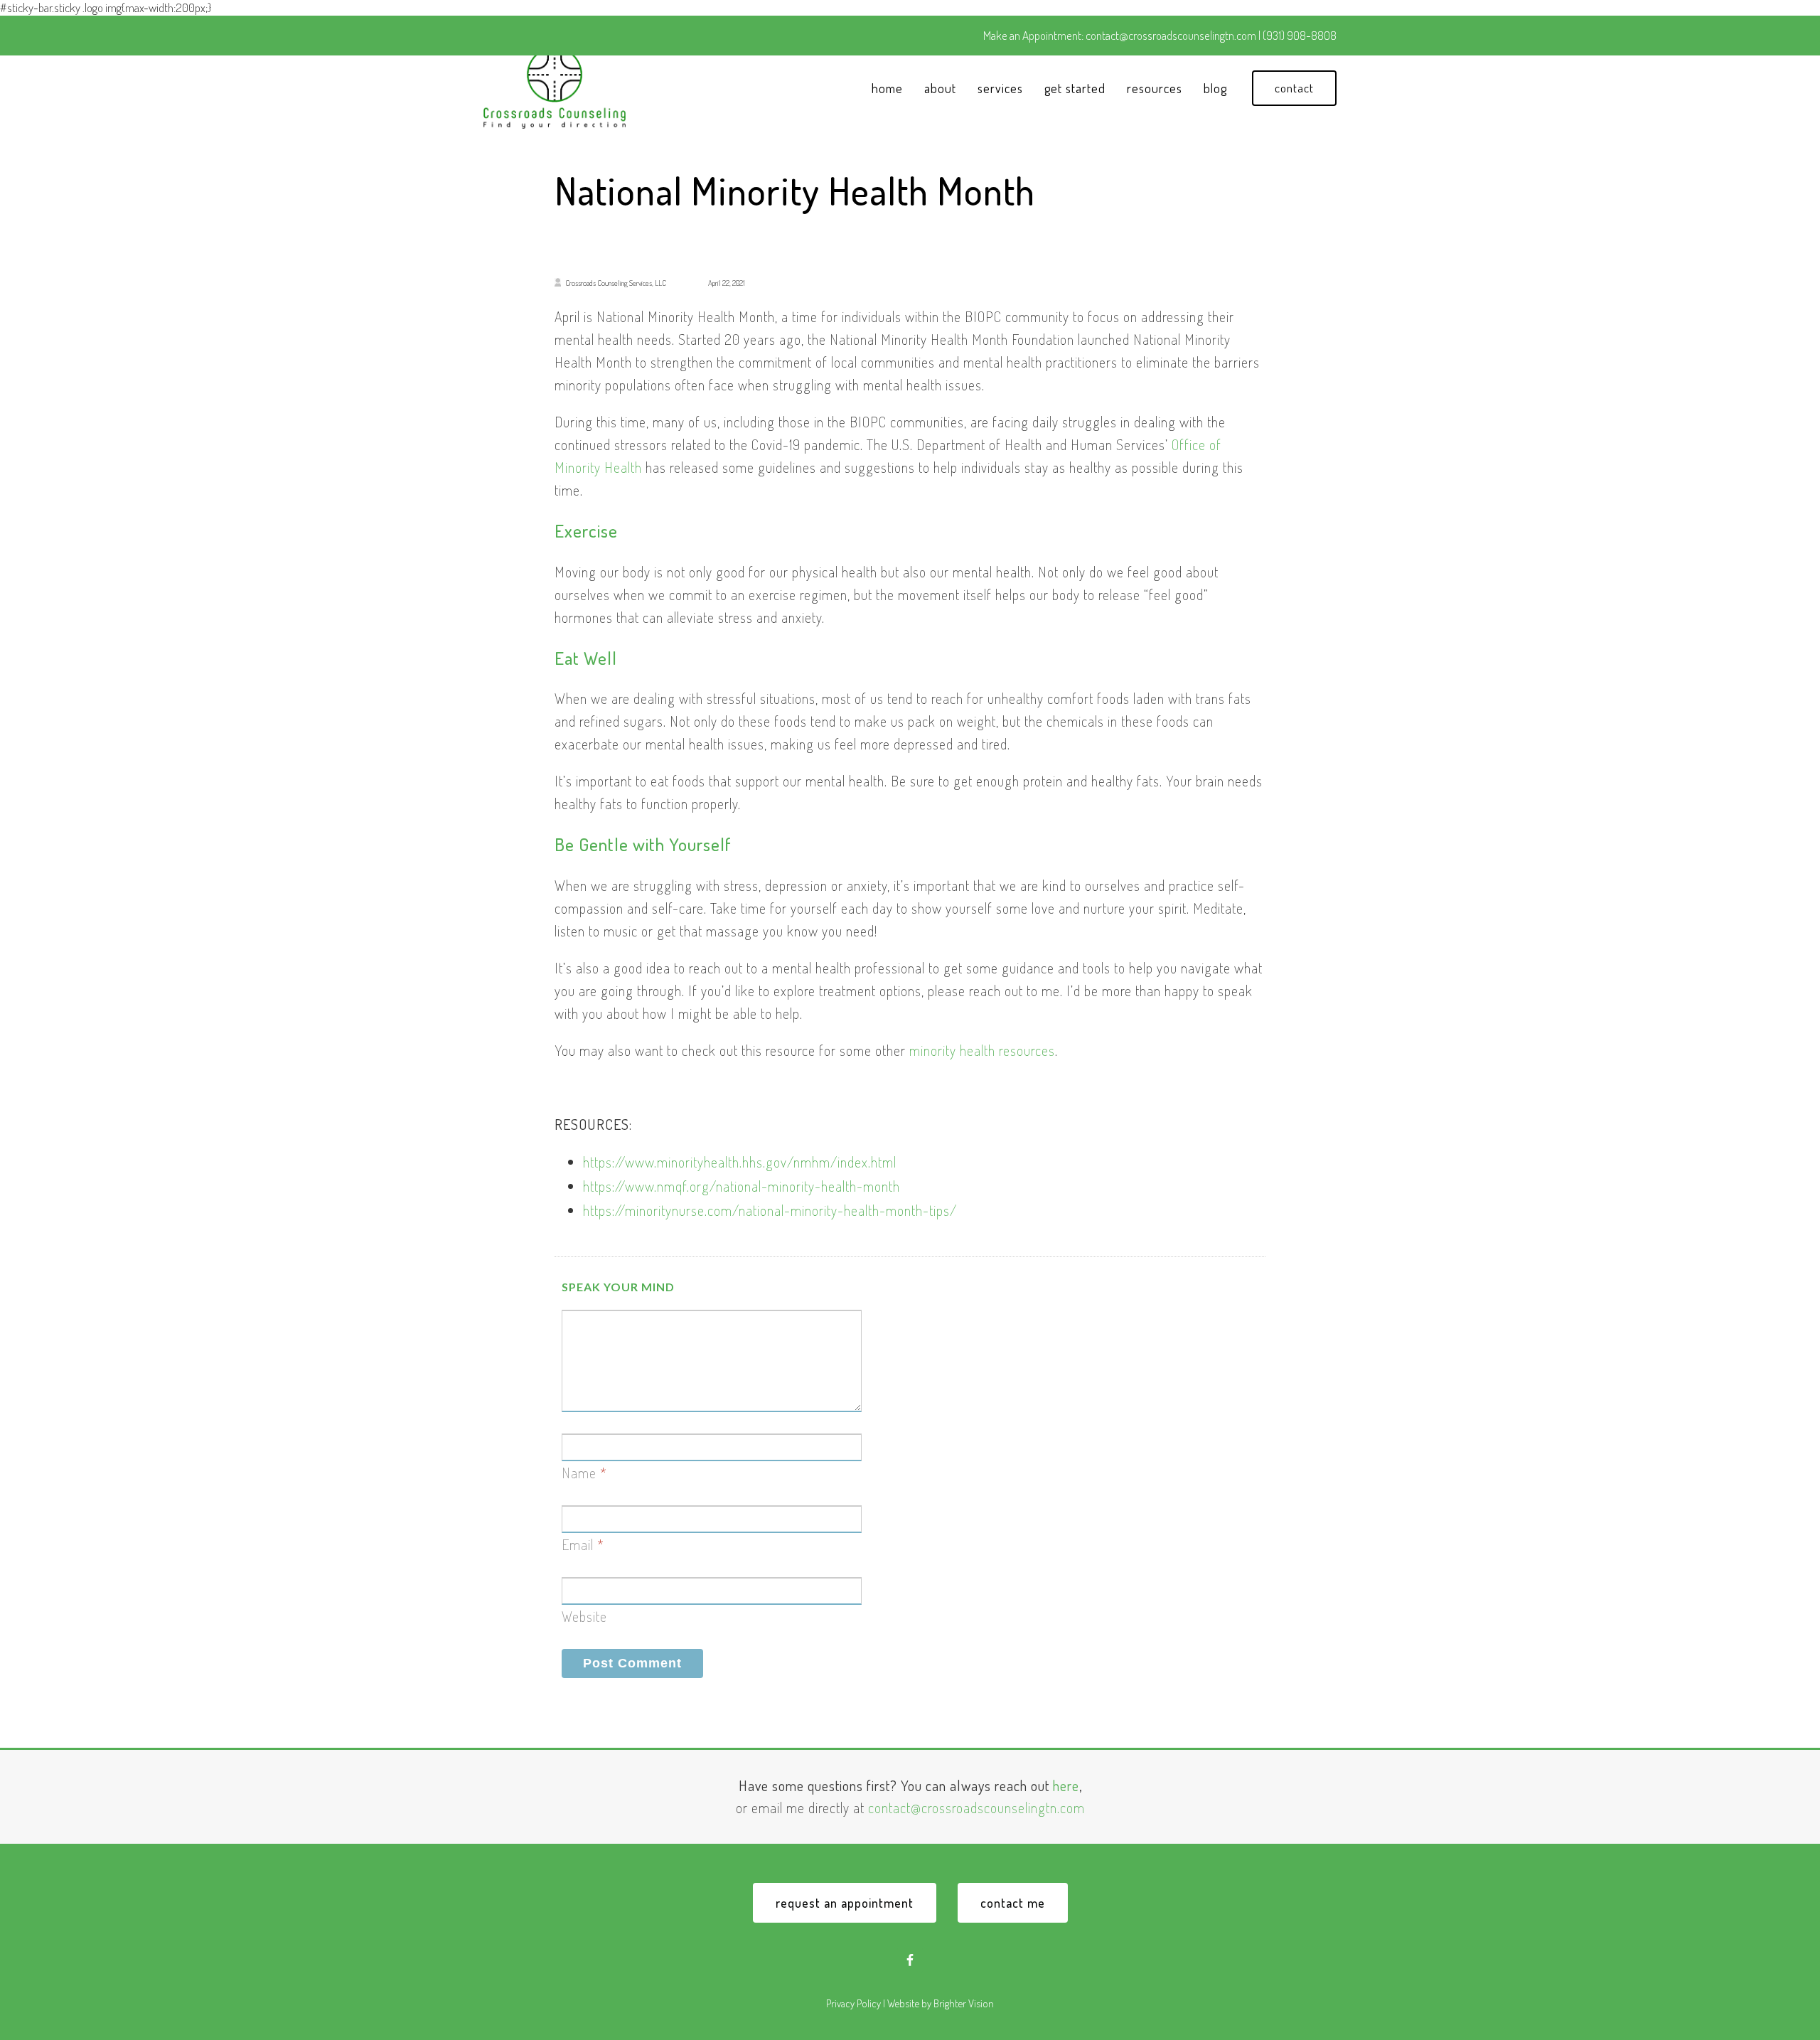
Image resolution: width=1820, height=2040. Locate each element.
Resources (1155, 88)
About (940, 88)
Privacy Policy (853, 2003)
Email (578, 1544)
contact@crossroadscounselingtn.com (976, 1807)
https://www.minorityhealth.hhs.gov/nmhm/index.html (740, 1162)
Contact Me (1013, 1903)
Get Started (1075, 88)
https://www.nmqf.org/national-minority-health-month (742, 1186)
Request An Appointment (845, 1903)
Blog (1215, 88)
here (1066, 1785)
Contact (1294, 88)
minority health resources (982, 1050)
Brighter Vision (964, 2003)
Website (584, 1616)
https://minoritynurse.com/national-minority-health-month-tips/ (770, 1210)
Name (579, 1473)
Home (887, 88)
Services (1000, 88)
